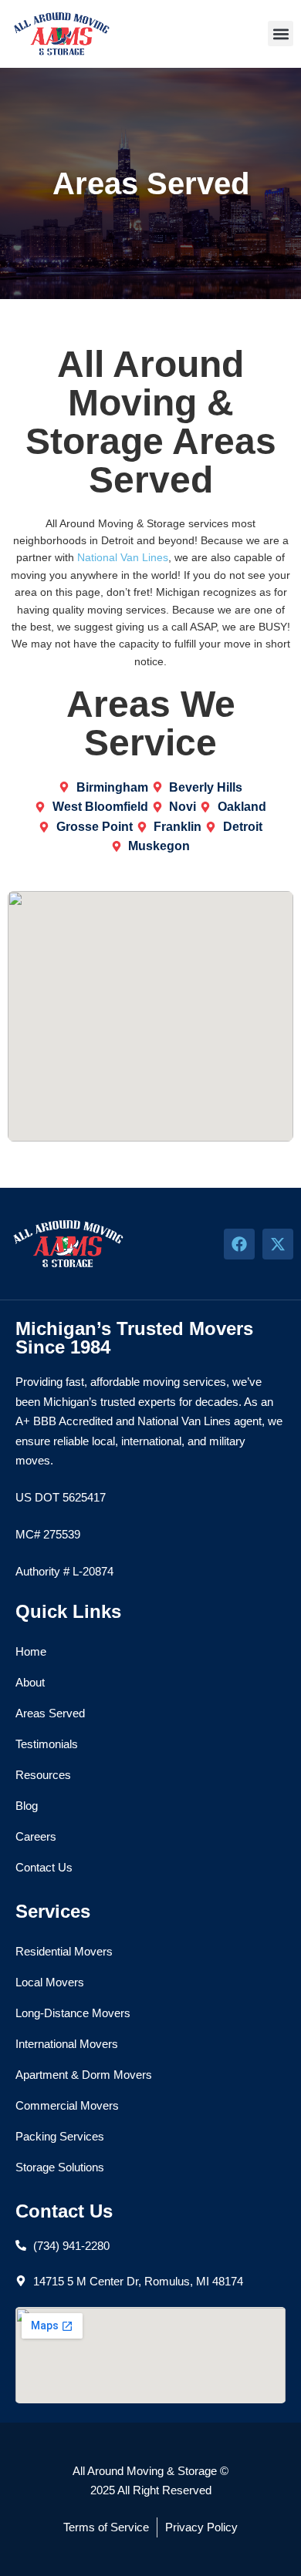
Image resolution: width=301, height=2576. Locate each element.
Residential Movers (64, 1951)
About (30, 1682)
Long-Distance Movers (73, 2013)
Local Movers (50, 1982)
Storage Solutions (60, 2167)
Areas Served (50, 1713)
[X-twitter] (278, 1244)
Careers (36, 1836)
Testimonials (47, 1744)
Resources (43, 1775)
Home (31, 1651)
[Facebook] (239, 1244)
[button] (281, 34)
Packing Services (60, 2136)
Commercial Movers (67, 2105)
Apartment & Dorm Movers (84, 2075)
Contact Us (44, 1867)
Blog (27, 1806)
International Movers (67, 2044)
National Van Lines (123, 557)
